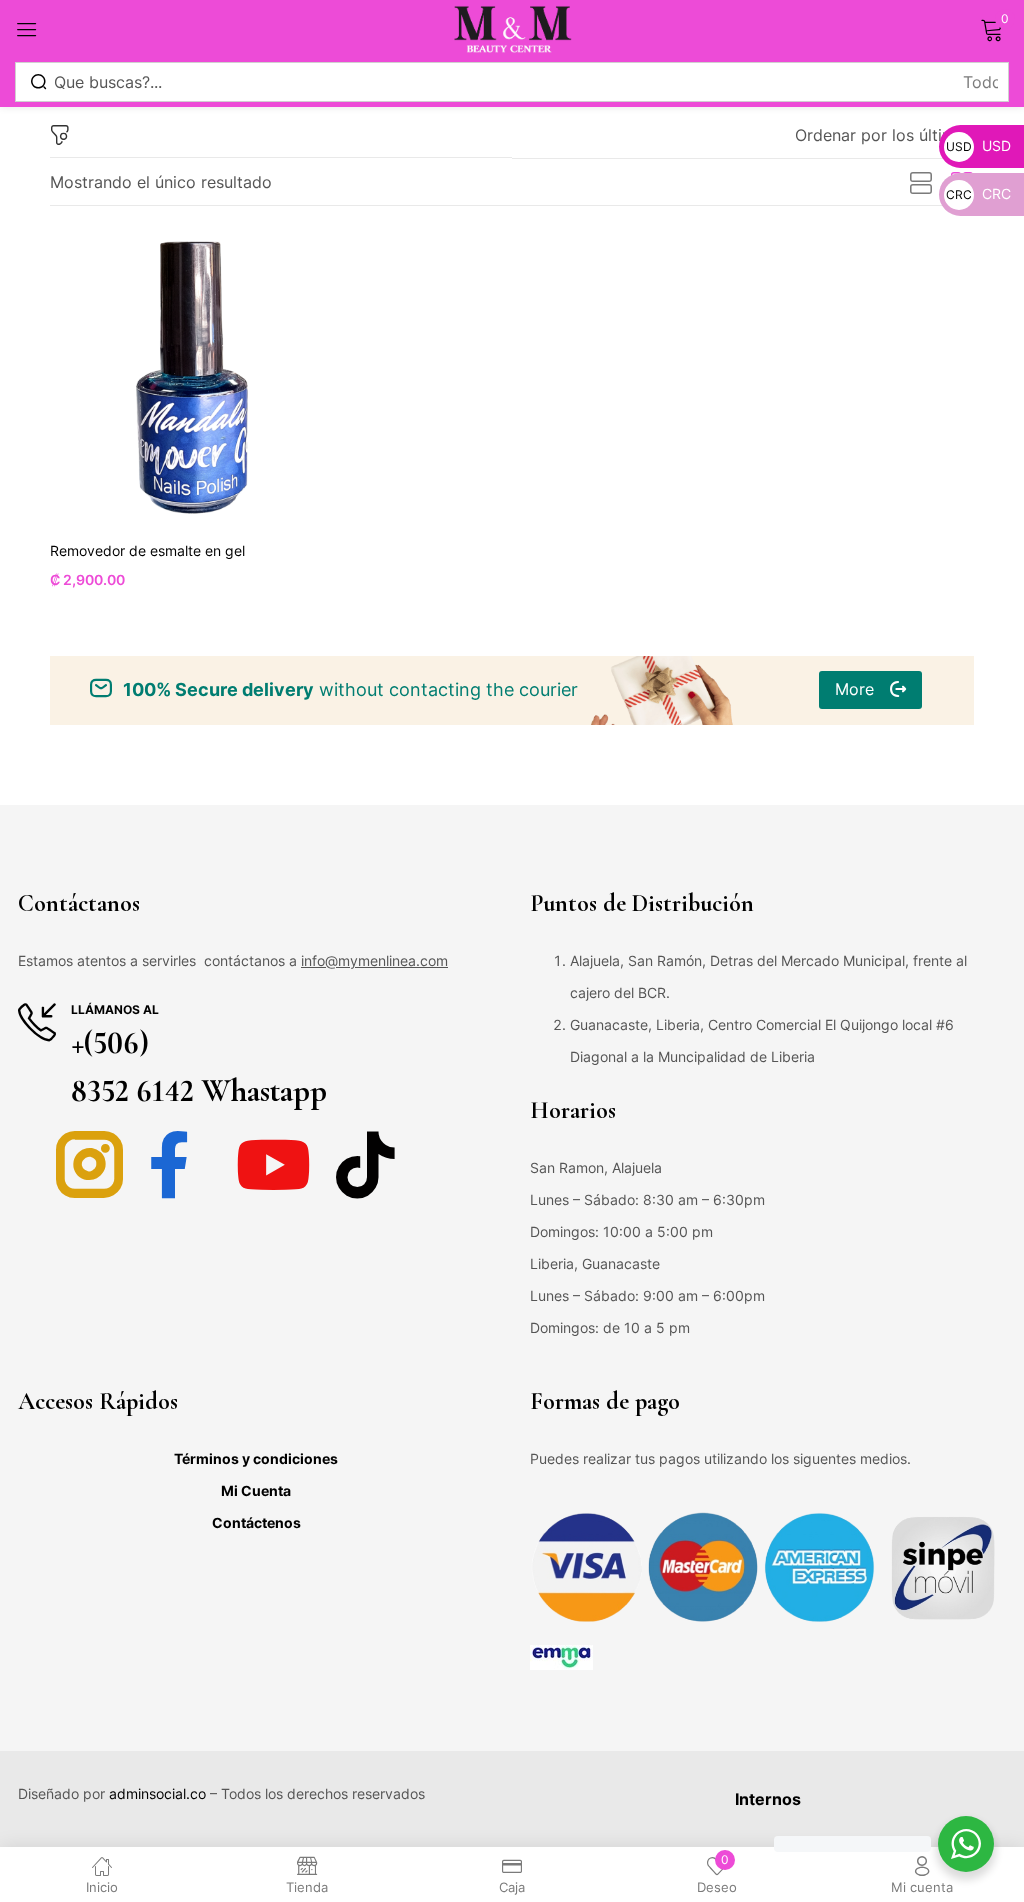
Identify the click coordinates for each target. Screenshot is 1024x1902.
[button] (884, 135)
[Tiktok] (365, 1164)
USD (978, 145)
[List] (921, 184)
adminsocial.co (157, 1793)
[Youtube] (273, 1164)
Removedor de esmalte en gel (147, 550)
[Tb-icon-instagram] (89, 1164)
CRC (978, 193)
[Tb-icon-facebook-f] (181, 1164)
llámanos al (115, 1009)
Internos (768, 1799)
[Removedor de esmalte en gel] (192, 378)
